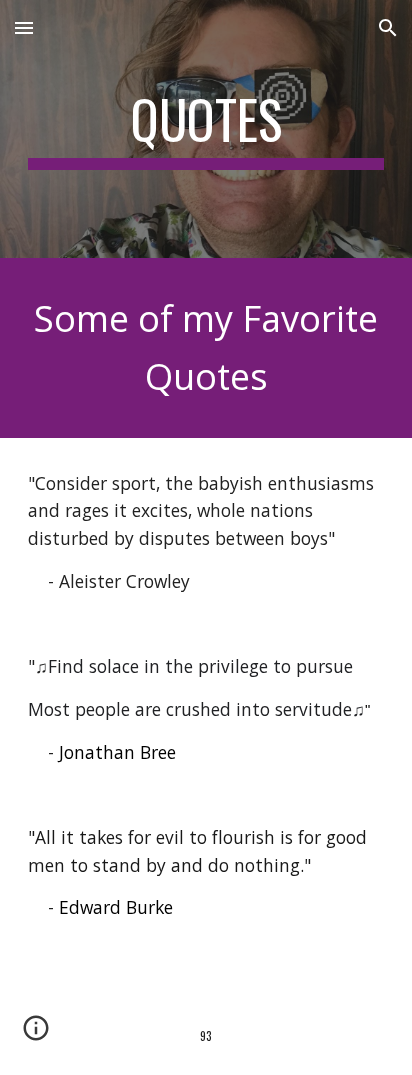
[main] (206, 129)
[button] (24, 27)
